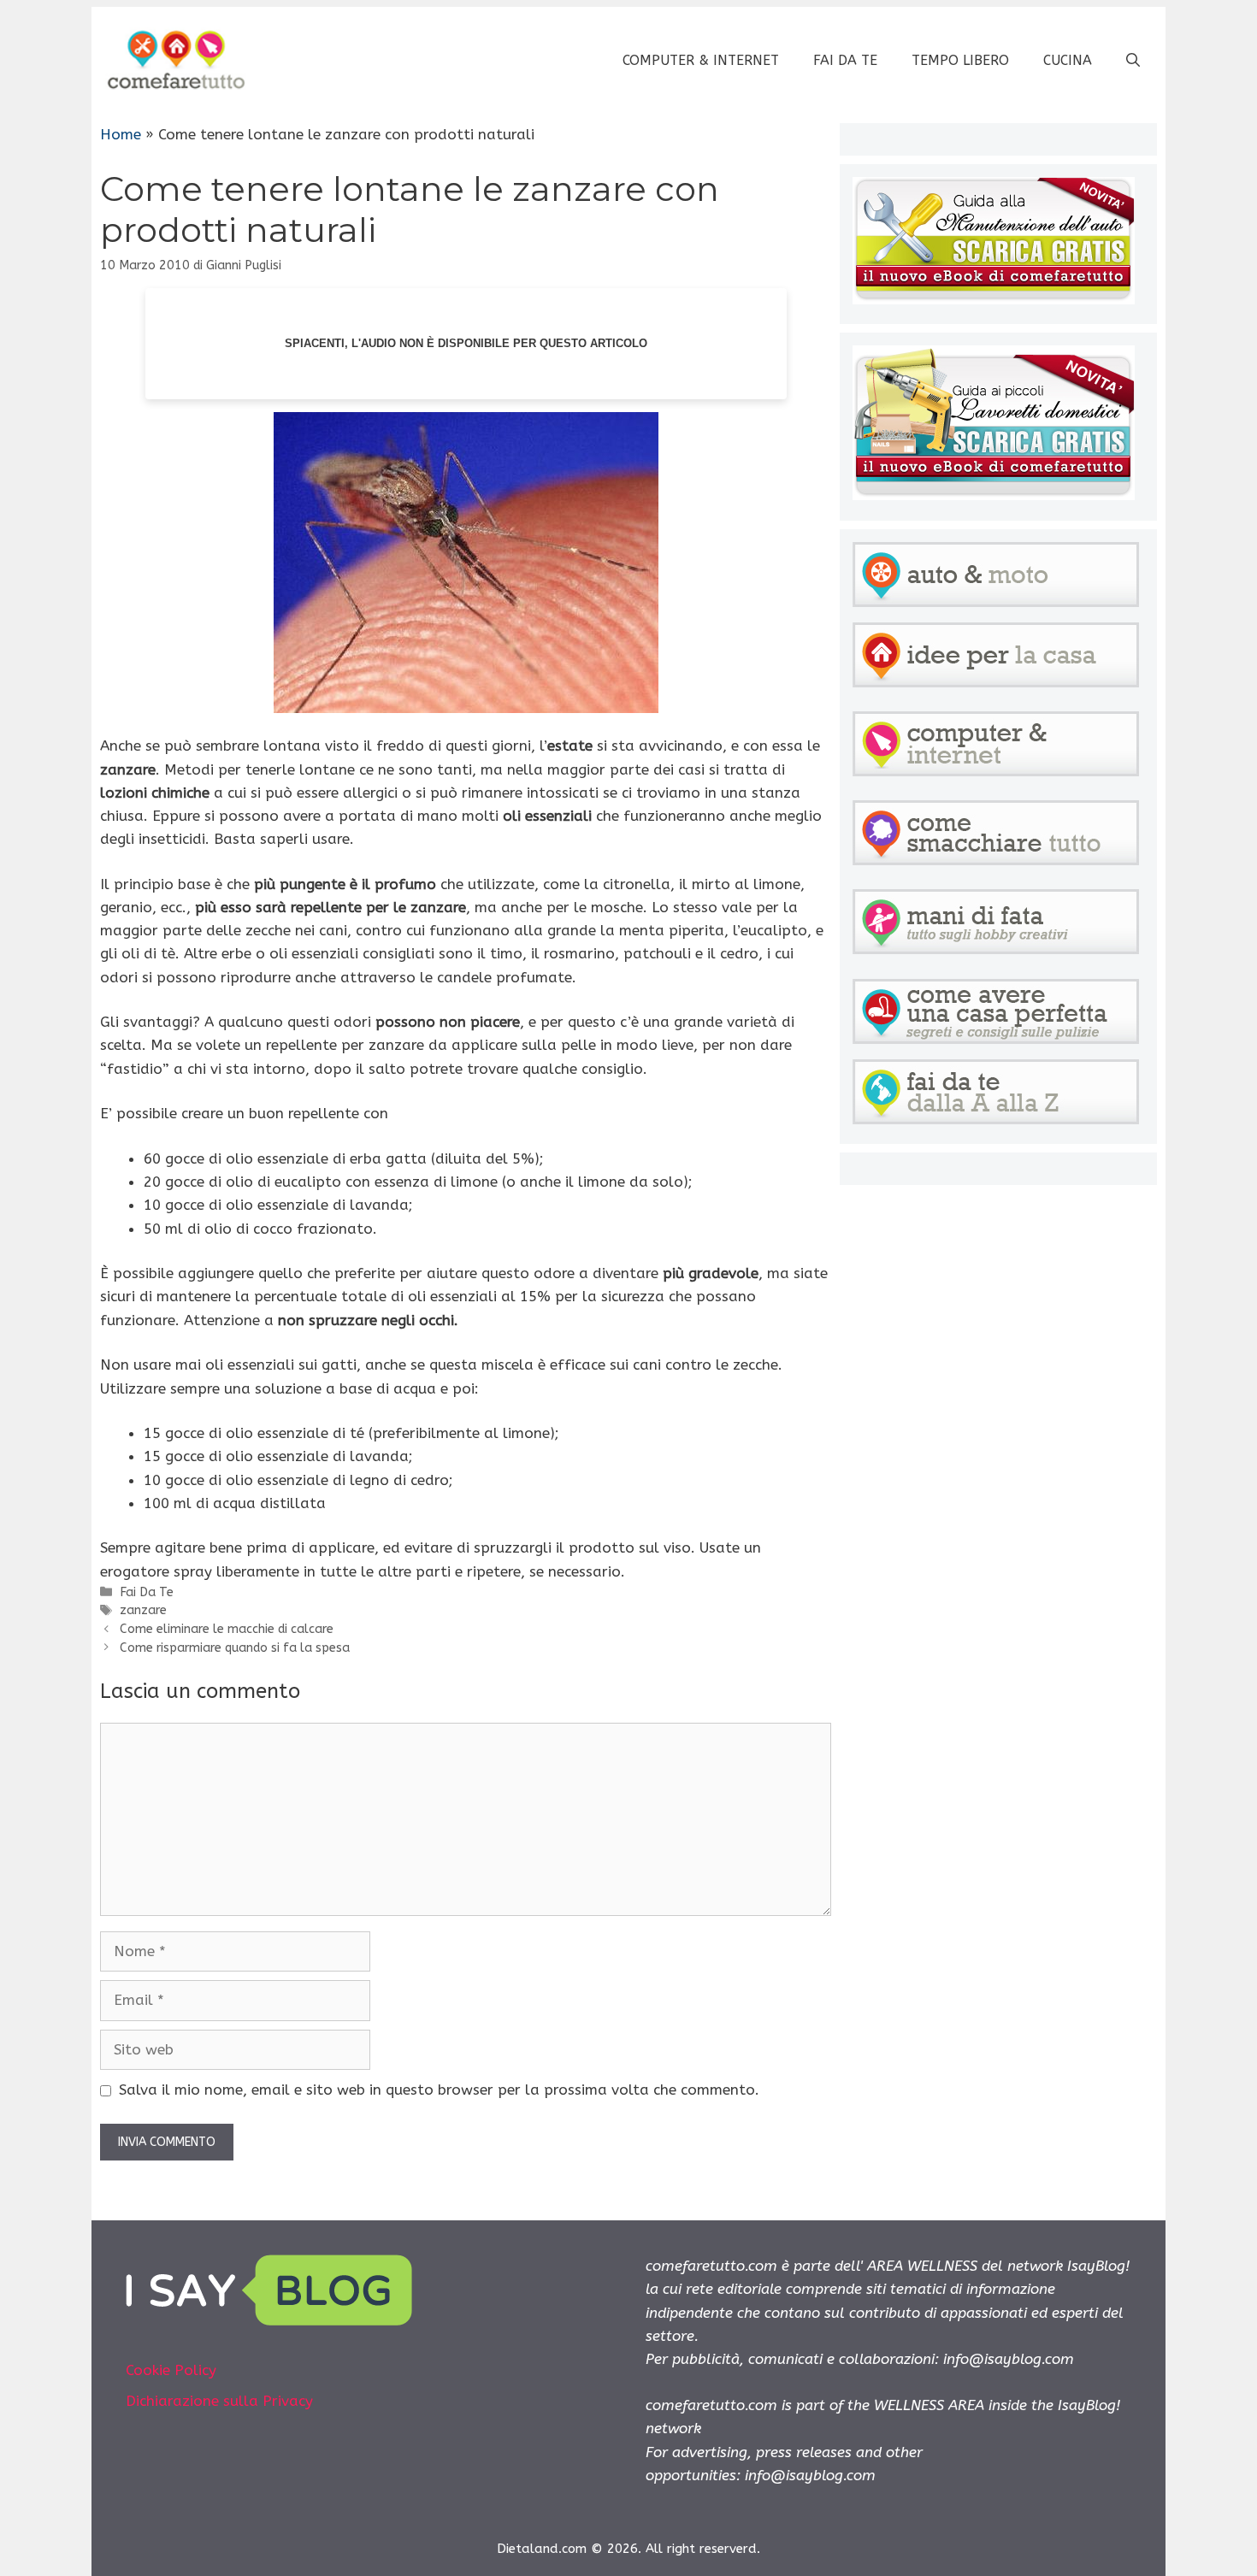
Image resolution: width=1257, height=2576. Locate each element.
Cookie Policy (171, 2370)
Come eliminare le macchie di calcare (227, 1629)
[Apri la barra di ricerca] (1133, 61)
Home (121, 134)
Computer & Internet (701, 60)
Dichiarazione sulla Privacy (219, 2401)
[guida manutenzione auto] (994, 299)
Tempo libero (960, 60)
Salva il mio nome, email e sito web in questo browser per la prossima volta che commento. (439, 2090)
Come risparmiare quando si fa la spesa (235, 1648)
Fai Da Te (845, 60)
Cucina (1068, 60)
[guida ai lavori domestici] (994, 495)
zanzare (143, 1610)
